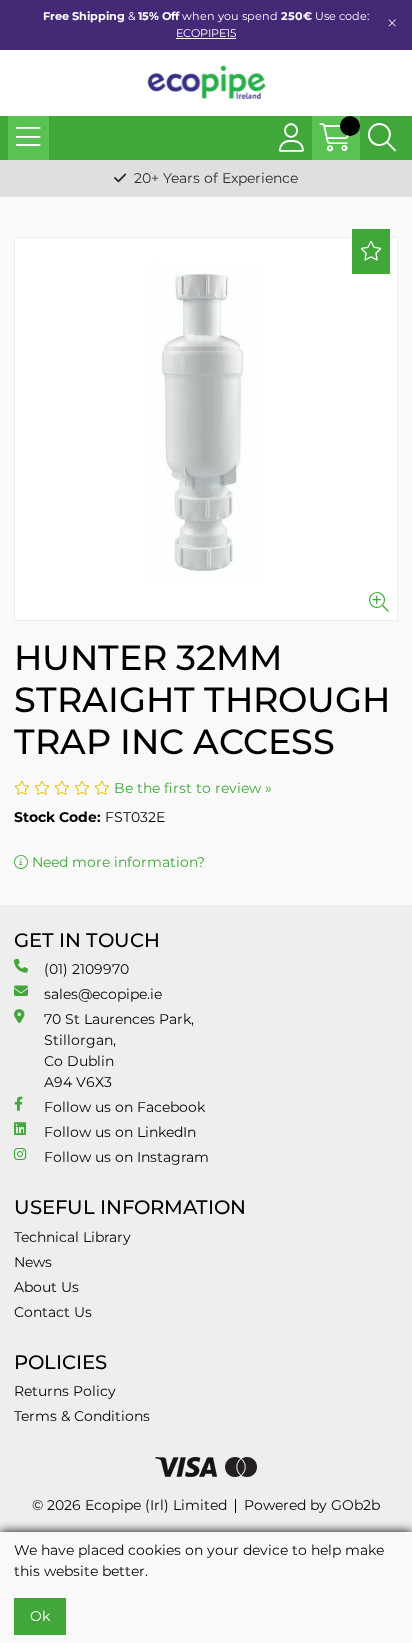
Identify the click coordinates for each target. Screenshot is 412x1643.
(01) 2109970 (86, 969)
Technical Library (72, 1237)
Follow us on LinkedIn (120, 1132)
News (33, 1262)
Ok (40, 1616)
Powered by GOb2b (312, 1505)
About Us (46, 1287)
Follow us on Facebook (124, 1107)
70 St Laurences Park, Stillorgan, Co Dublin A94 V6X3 (119, 1050)
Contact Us (53, 1312)
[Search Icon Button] (382, 138)
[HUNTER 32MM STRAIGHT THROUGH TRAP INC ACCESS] (206, 429)
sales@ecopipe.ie (103, 994)
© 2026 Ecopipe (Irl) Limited (129, 1505)
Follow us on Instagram (126, 1157)
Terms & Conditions (82, 1416)
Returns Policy (65, 1391)
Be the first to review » (193, 788)
